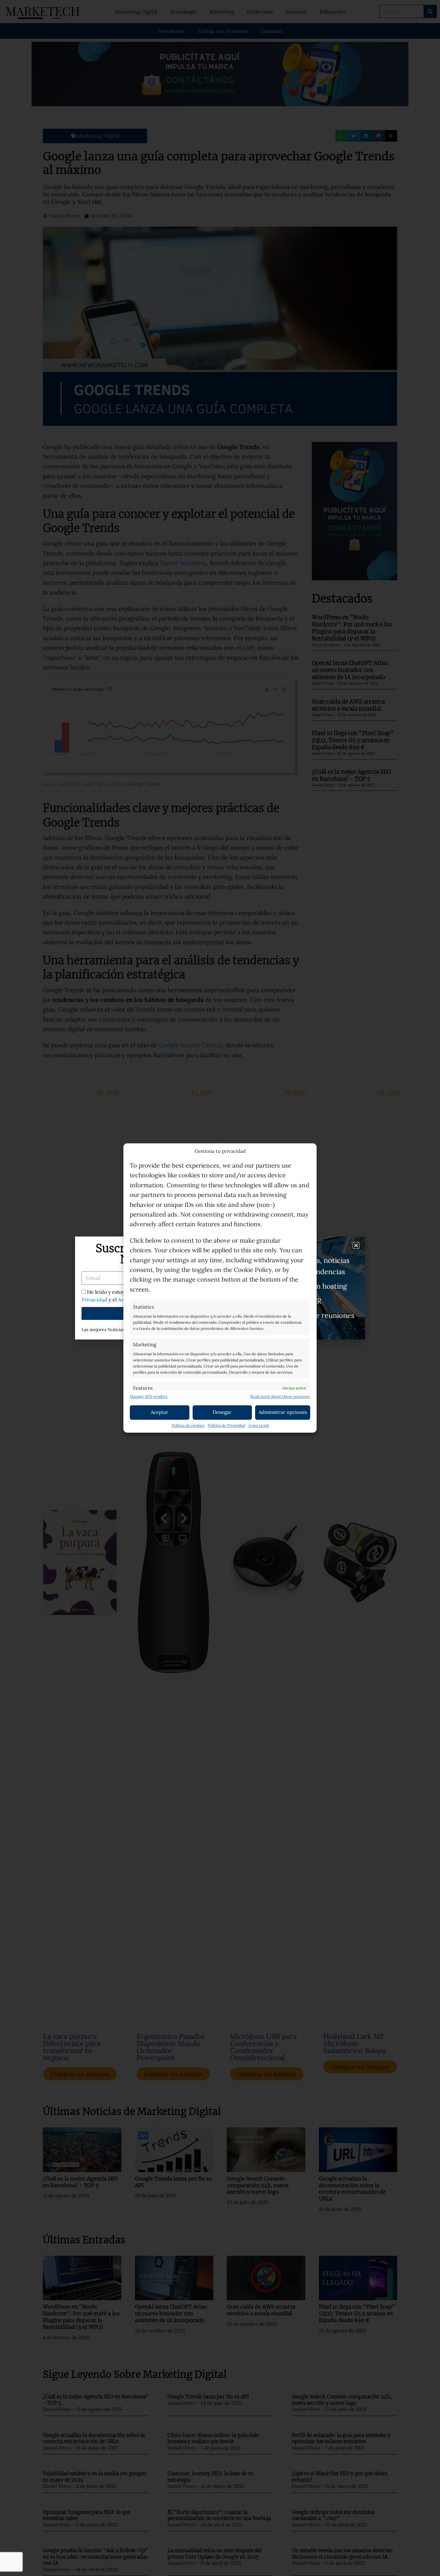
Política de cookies (188, 1426)
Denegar (222, 1412)
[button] (356, 1245)
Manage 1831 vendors (149, 1397)
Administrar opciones (283, 1412)
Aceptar (160, 1412)
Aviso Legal (258, 1426)
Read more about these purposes (280, 1397)
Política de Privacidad (226, 1426)
